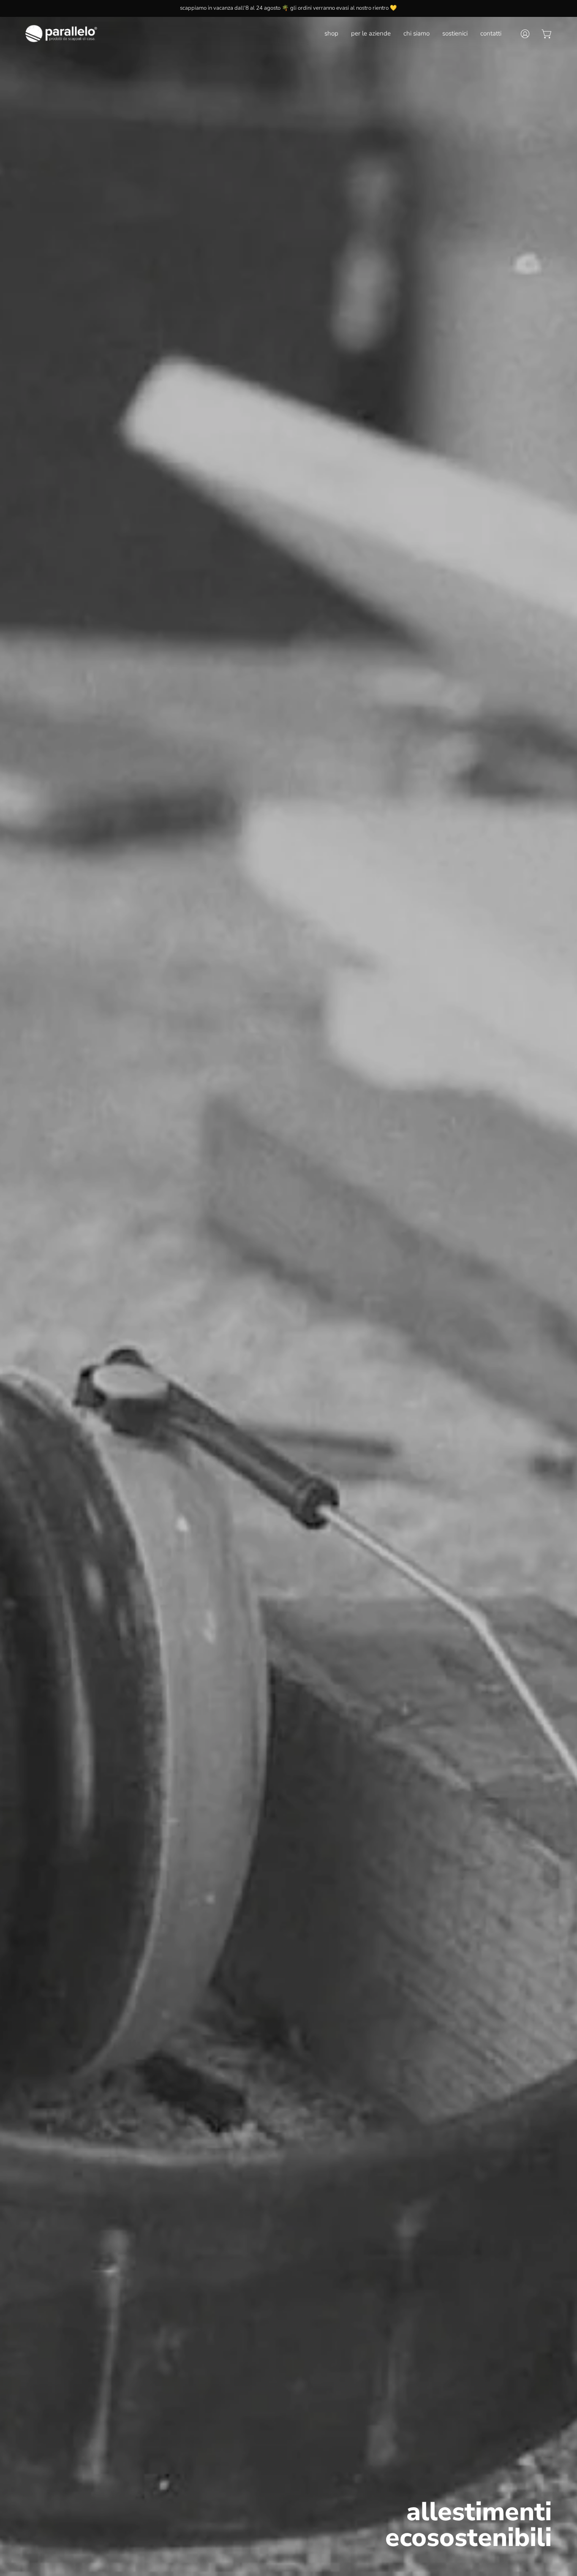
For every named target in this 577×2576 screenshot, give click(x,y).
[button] (331, 34)
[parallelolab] (61, 34)
